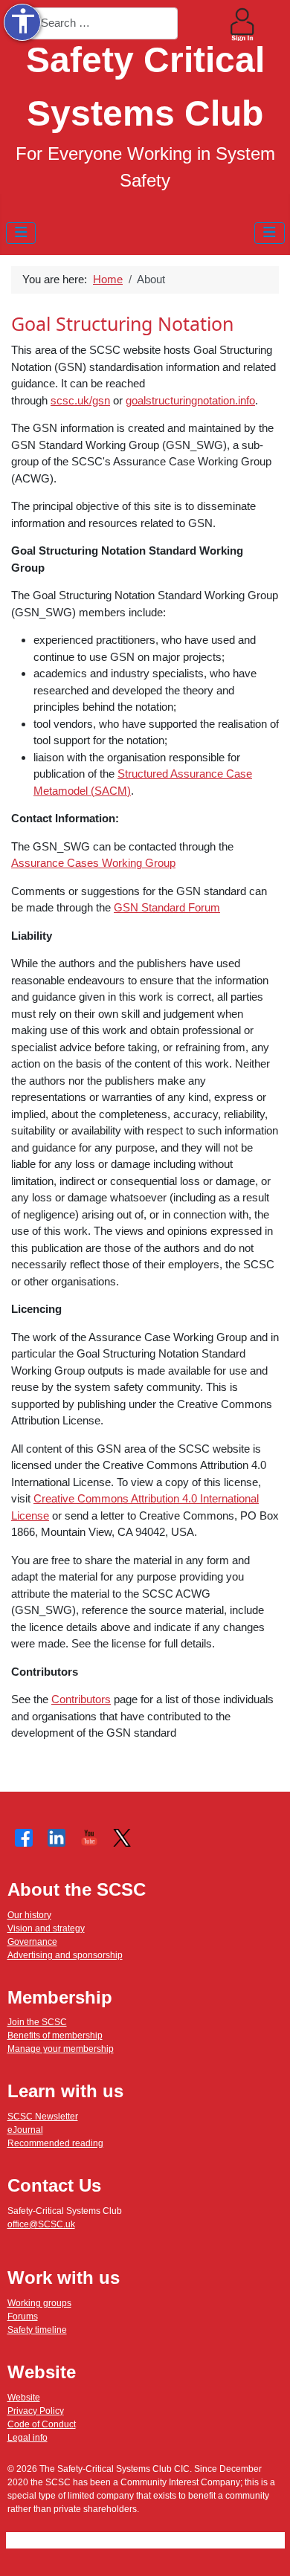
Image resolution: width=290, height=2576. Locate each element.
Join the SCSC (37, 2022)
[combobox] (103, 23)
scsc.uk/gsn (80, 400)
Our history (29, 1915)
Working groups (39, 2303)
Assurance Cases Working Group (93, 863)
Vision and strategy (46, 1928)
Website (24, 2398)
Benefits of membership (55, 2036)
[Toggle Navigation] (21, 233)
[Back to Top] (265, 2551)
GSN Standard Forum (167, 907)
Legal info (28, 2438)
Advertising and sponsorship (65, 1955)
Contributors (81, 1699)
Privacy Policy (36, 2411)
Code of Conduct (42, 2424)
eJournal (25, 2130)
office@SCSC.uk (41, 2224)
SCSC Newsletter (43, 2117)
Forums (23, 2317)
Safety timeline (37, 2330)
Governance (32, 1942)
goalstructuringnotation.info (190, 400)
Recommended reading (55, 2143)
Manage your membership (61, 2049)
